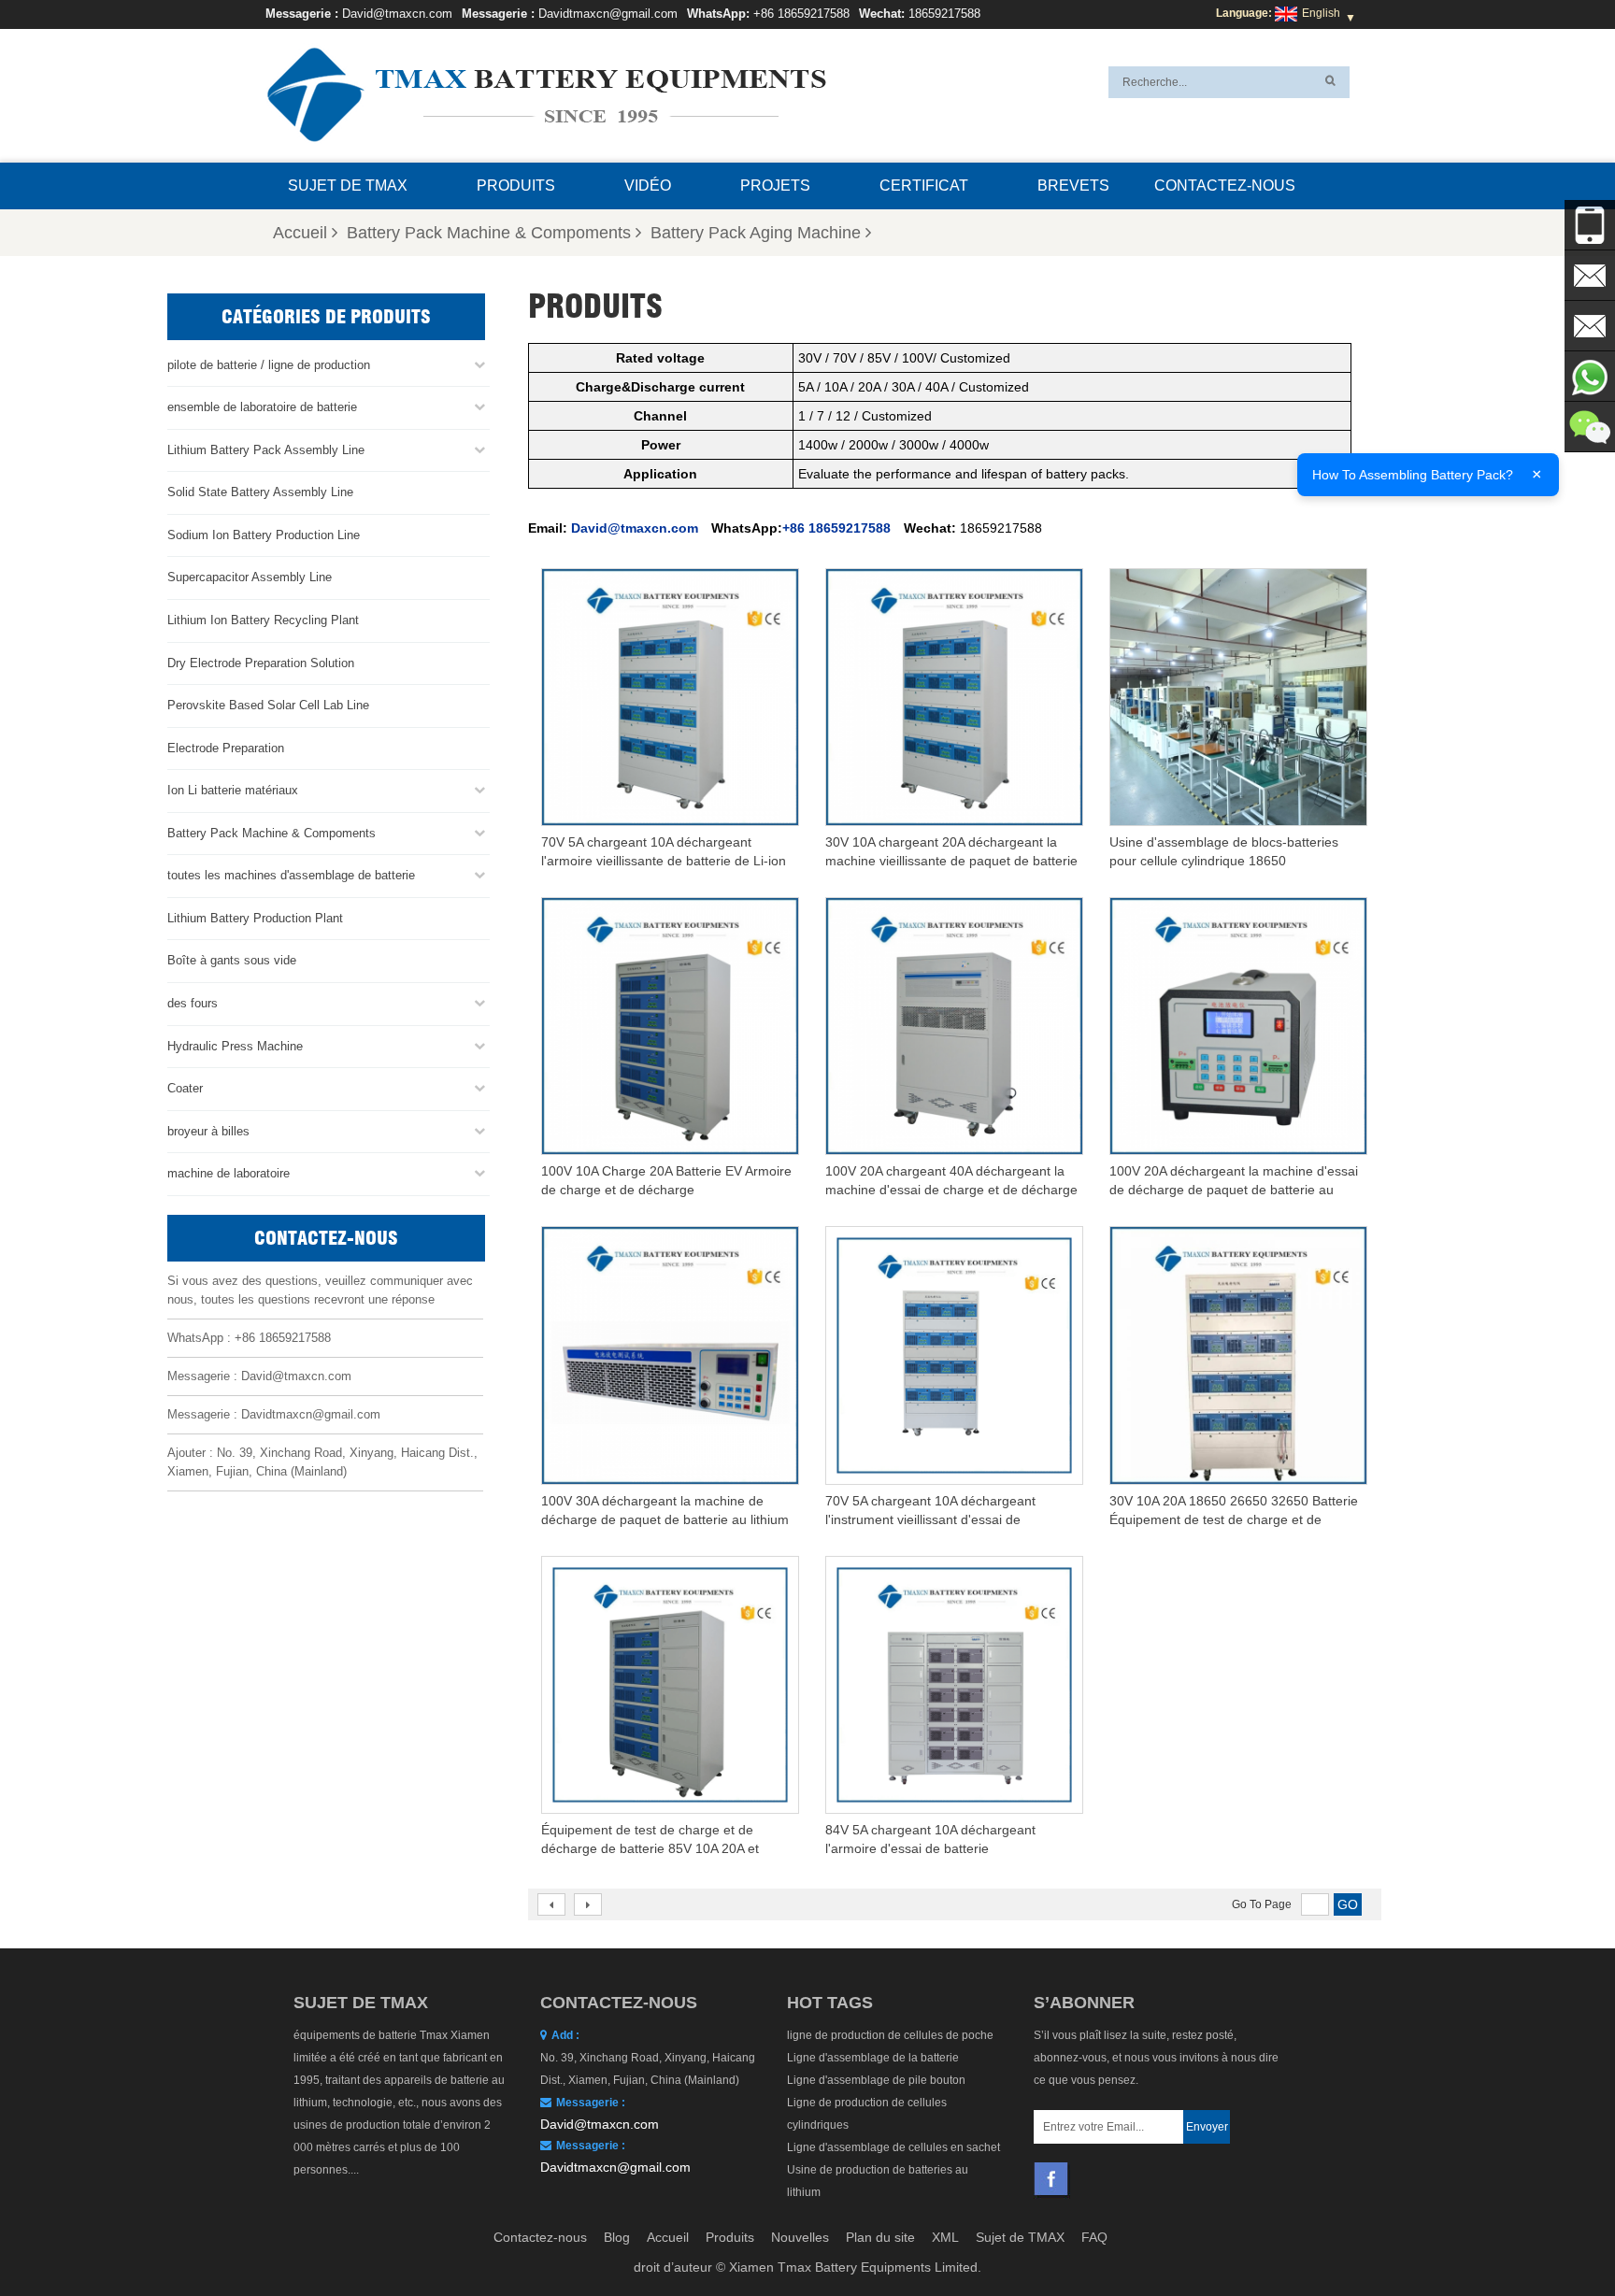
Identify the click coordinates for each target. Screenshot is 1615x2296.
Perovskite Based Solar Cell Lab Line (268, 705)
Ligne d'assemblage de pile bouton (876, 2080)
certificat (924, 185)
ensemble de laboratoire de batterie (262, 407)
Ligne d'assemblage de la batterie (873, 2058)
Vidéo (648, 185)
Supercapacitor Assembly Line (250, 577)
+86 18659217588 (801, 14)
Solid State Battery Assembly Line (260, 492)
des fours (193, 1003)
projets (775, 185)
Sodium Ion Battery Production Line (264, 535)
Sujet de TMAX (348, 185)
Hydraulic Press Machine (235, 1046)
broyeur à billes (208, 1131)
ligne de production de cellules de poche (890, 2035)
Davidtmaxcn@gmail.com (608, 14)
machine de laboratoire (229, 1173)
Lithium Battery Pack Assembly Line (266, 450)
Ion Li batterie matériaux (233, 790)
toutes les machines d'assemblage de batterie (291, 875)
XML (945, 2237)
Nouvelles (800, 2237)
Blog (617, 2237)
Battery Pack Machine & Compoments (489, 233)
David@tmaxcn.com (397, 14)
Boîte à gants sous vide (232, 960)
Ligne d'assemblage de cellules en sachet (893, 2147)
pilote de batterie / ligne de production (269, 365)
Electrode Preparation (226, 748)
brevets (1073, 185)
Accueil (300, 233)
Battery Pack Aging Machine (756, 233)
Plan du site (880, 2237)
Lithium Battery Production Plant (255, 918)
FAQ (1094, 2237)
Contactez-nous (1225, 185)
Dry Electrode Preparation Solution (261, 663)
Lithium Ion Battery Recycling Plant (263, 620)
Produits (516, 185)
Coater (185, 1088)
